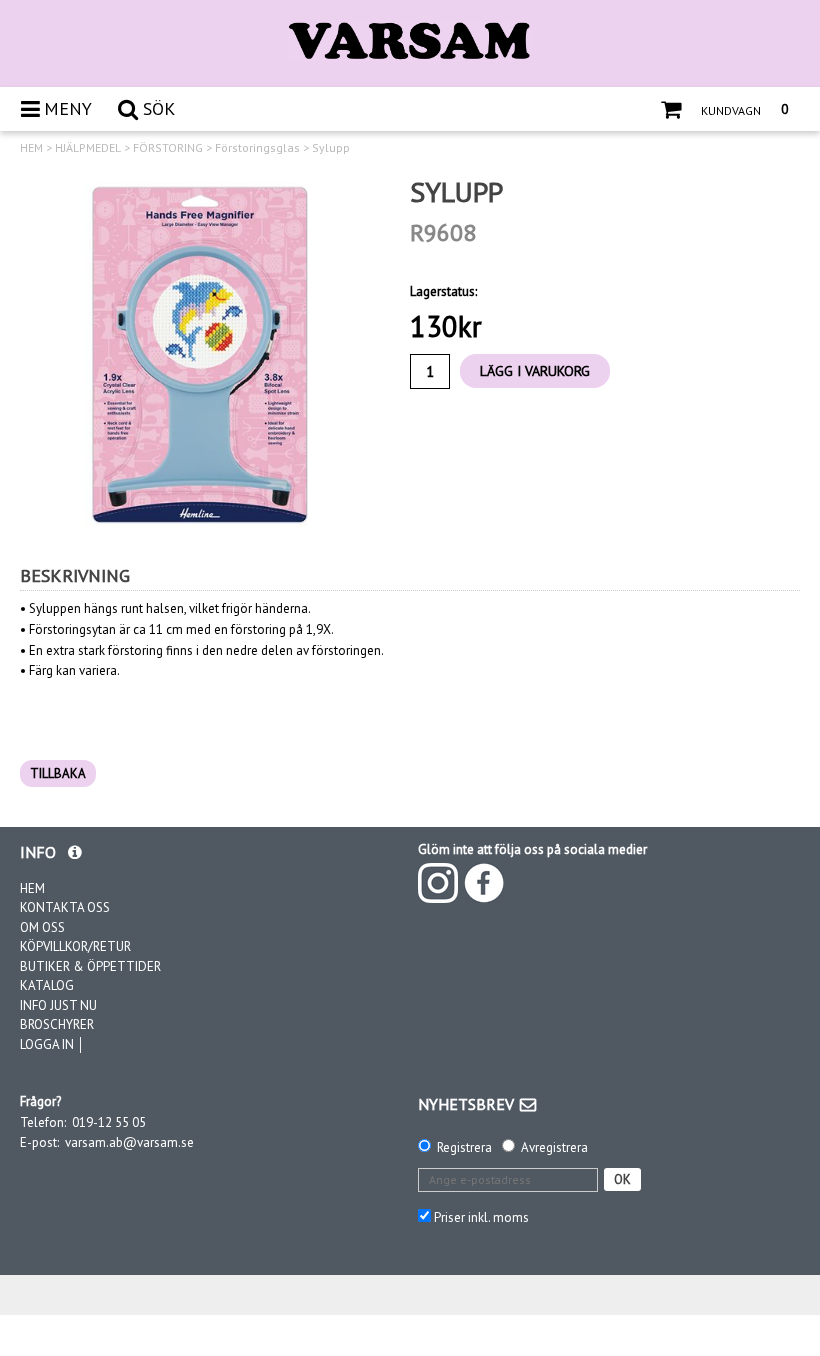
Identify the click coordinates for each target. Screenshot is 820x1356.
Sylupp (331, 148)
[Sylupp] (200, 355)
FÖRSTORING (168, 148)
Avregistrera (554, 1147)
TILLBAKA (58, 773)
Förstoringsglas (257, 148)
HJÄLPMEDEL (88, 148)
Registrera (464, 1147)
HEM (31, 148)
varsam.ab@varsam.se (129, 1142)
